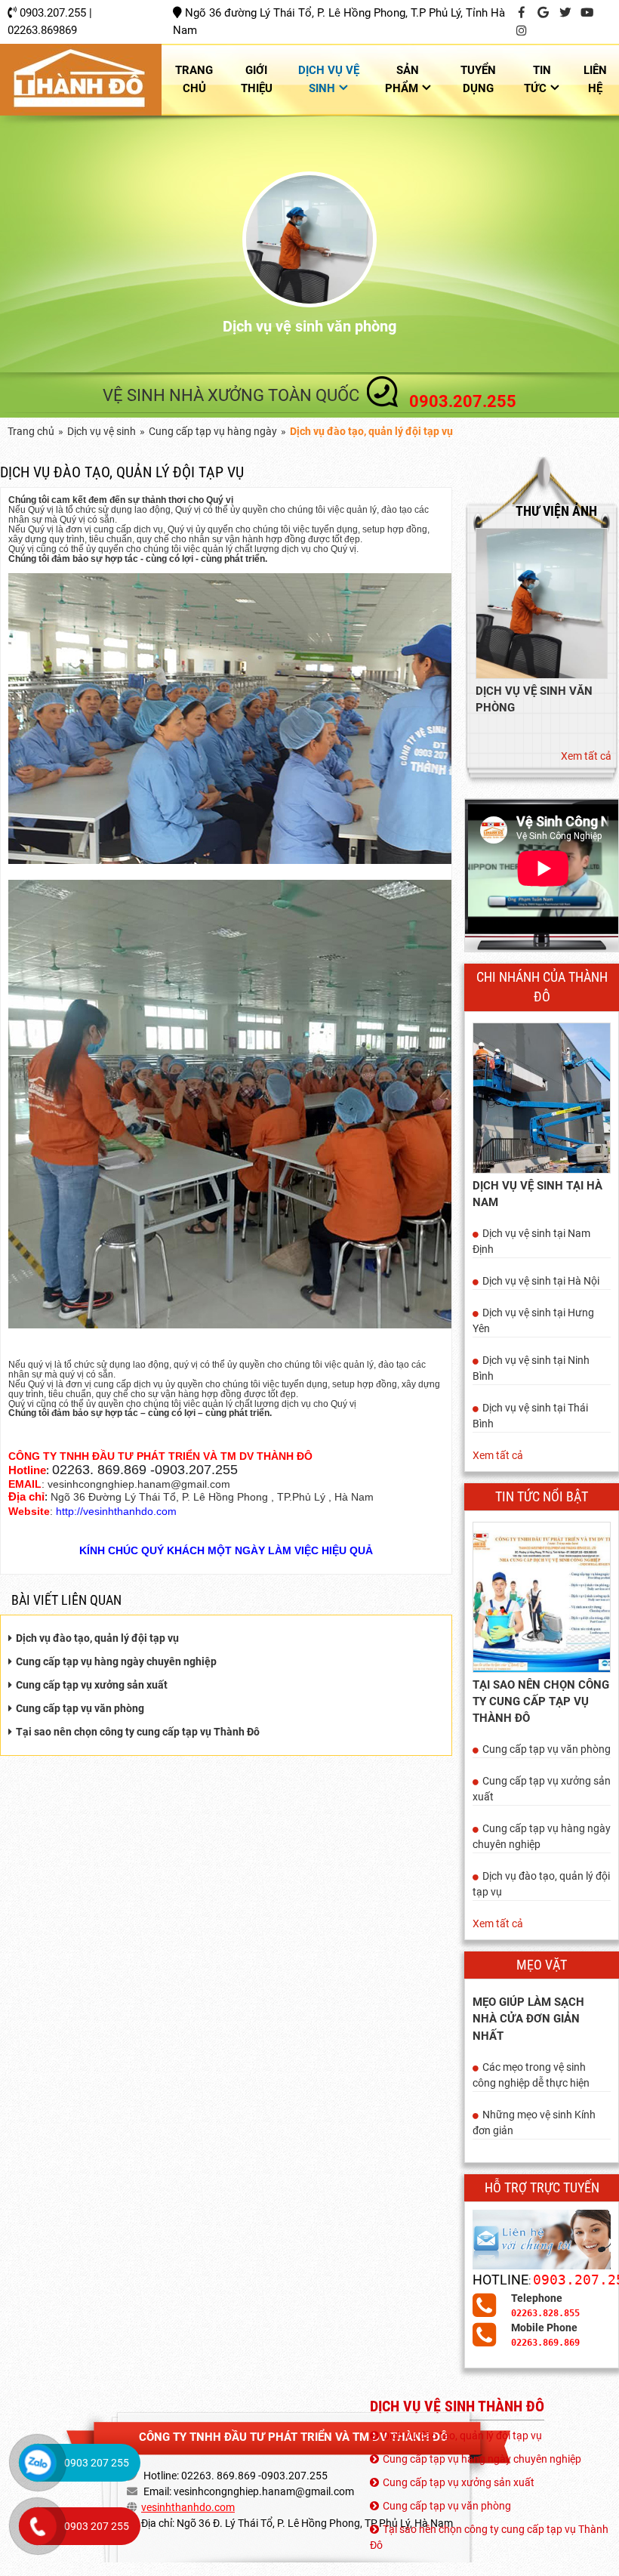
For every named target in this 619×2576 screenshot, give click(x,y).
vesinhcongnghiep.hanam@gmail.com (264, 2491)
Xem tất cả (586, 756)
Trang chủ (194, 79)
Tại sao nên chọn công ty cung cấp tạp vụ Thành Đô (138, 1732)
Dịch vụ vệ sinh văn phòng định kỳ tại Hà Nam (309, 326)
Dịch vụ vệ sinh (329, 79)
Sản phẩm (402, 79)
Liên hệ (595, 79)
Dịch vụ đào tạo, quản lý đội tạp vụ (97, 1638)
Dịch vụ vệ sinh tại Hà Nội (541, 1281)
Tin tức (537, 79)
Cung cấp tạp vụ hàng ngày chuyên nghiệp (116, 1661)
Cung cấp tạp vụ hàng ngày (213, 431)
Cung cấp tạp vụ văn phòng (80, 1708)
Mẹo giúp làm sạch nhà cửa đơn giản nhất (528, 2019)
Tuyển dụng (478, 79)
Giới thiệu (257, 79)
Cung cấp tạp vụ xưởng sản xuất (92, 1685)
